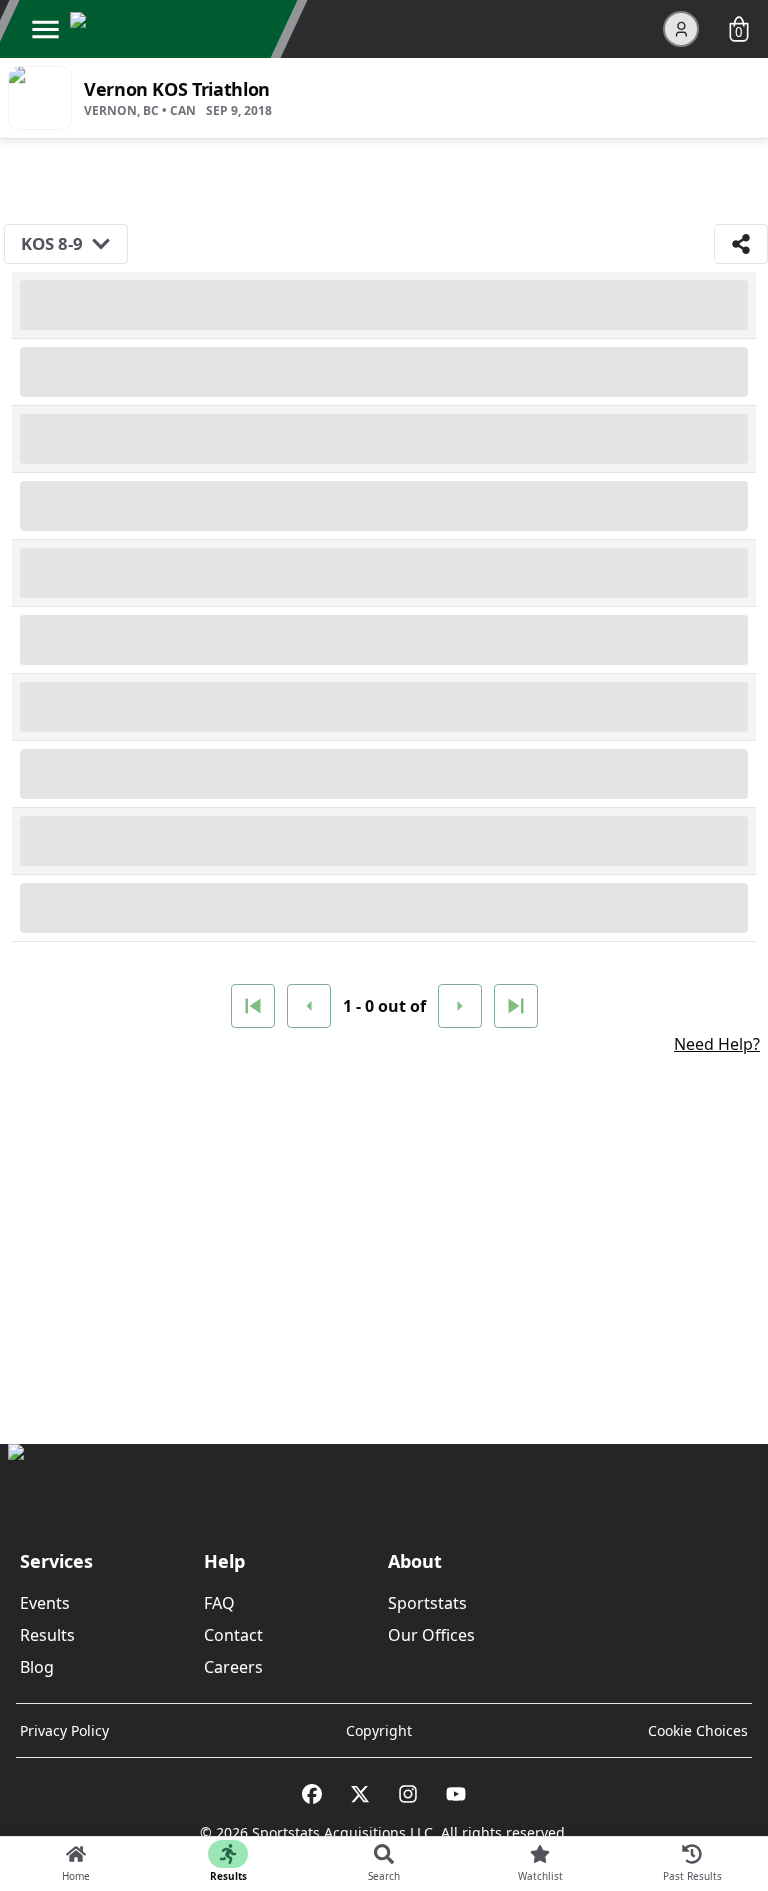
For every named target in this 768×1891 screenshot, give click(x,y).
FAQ (219, 1603)
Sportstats (427, 1603)
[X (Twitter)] (360, 1794)
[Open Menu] (45, 29)
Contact (233, 1635)
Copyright (379, 1730)
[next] (460, 1006)
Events (45, 1603)
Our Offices (431, 1635)
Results (47, 1635)
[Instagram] (408, 1794)
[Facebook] (312, 1794)
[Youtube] (456, 1794)
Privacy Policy (64, 1730)
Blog (37, 1667)
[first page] (253, 1006)
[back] (309, 1006)
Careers (233, 1667)
